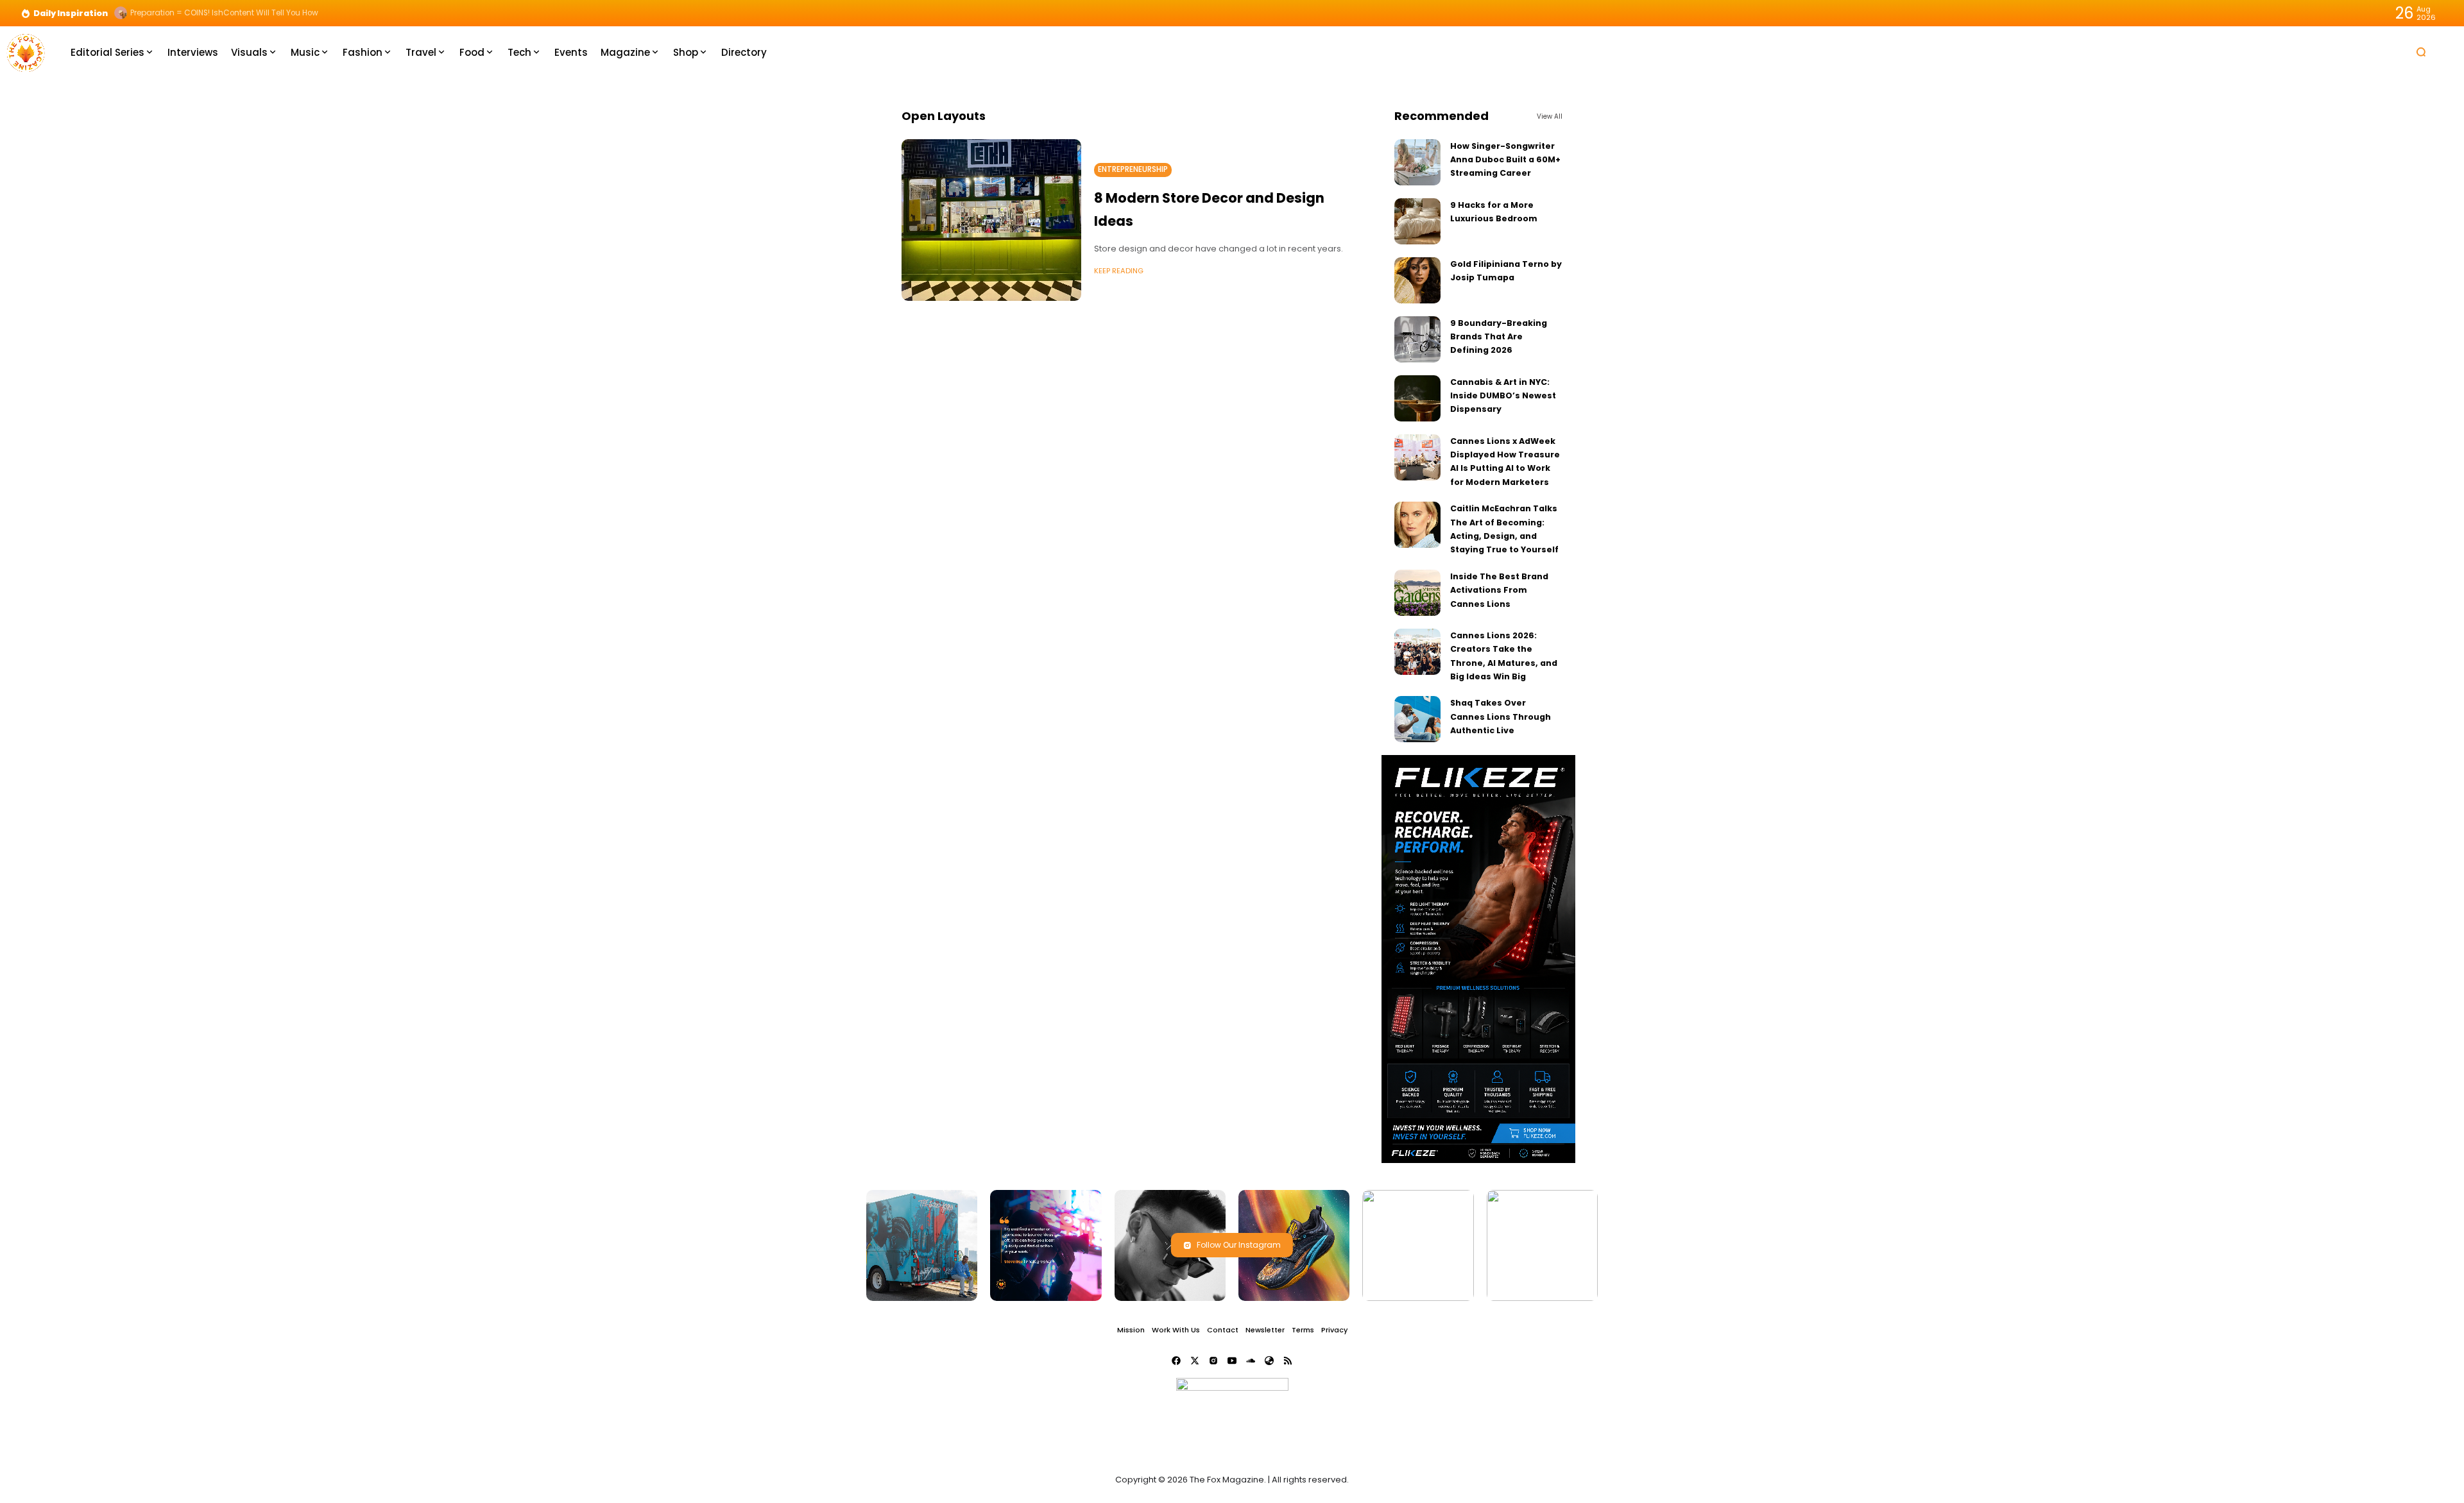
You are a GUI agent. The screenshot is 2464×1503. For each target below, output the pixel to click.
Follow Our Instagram (1239, 1245)
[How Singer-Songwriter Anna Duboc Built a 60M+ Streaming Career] (1417, 162)
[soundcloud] (1251, 1361)
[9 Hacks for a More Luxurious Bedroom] (1417, 221)
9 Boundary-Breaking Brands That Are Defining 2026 (1499, 337)
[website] (1269, 1361)
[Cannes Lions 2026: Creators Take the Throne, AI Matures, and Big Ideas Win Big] (1417, 652)
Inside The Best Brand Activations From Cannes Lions (1499, 590)
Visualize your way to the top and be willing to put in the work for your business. (281, 13)
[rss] (1288, 1361)
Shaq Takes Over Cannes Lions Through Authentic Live (1501, 717)
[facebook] (1176, 1361)
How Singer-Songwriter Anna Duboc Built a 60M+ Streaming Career (1505, 160)
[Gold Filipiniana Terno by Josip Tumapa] (1417, 280)
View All (1550, 116)
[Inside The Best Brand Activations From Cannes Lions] (1417, 593)
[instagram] (1213, 1361)
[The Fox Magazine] (26, 52)
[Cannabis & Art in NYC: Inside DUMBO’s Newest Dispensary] (1417, 398)
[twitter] (1195, 1361)
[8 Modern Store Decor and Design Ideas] (991, 220)
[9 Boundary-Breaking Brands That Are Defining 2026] (1417, 339)
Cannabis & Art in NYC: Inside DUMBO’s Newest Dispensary (1503, 396)
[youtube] (1232, 1361)
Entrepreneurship (1133, 169)
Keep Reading (1119, 271)
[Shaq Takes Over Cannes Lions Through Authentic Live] (1417, 719)
